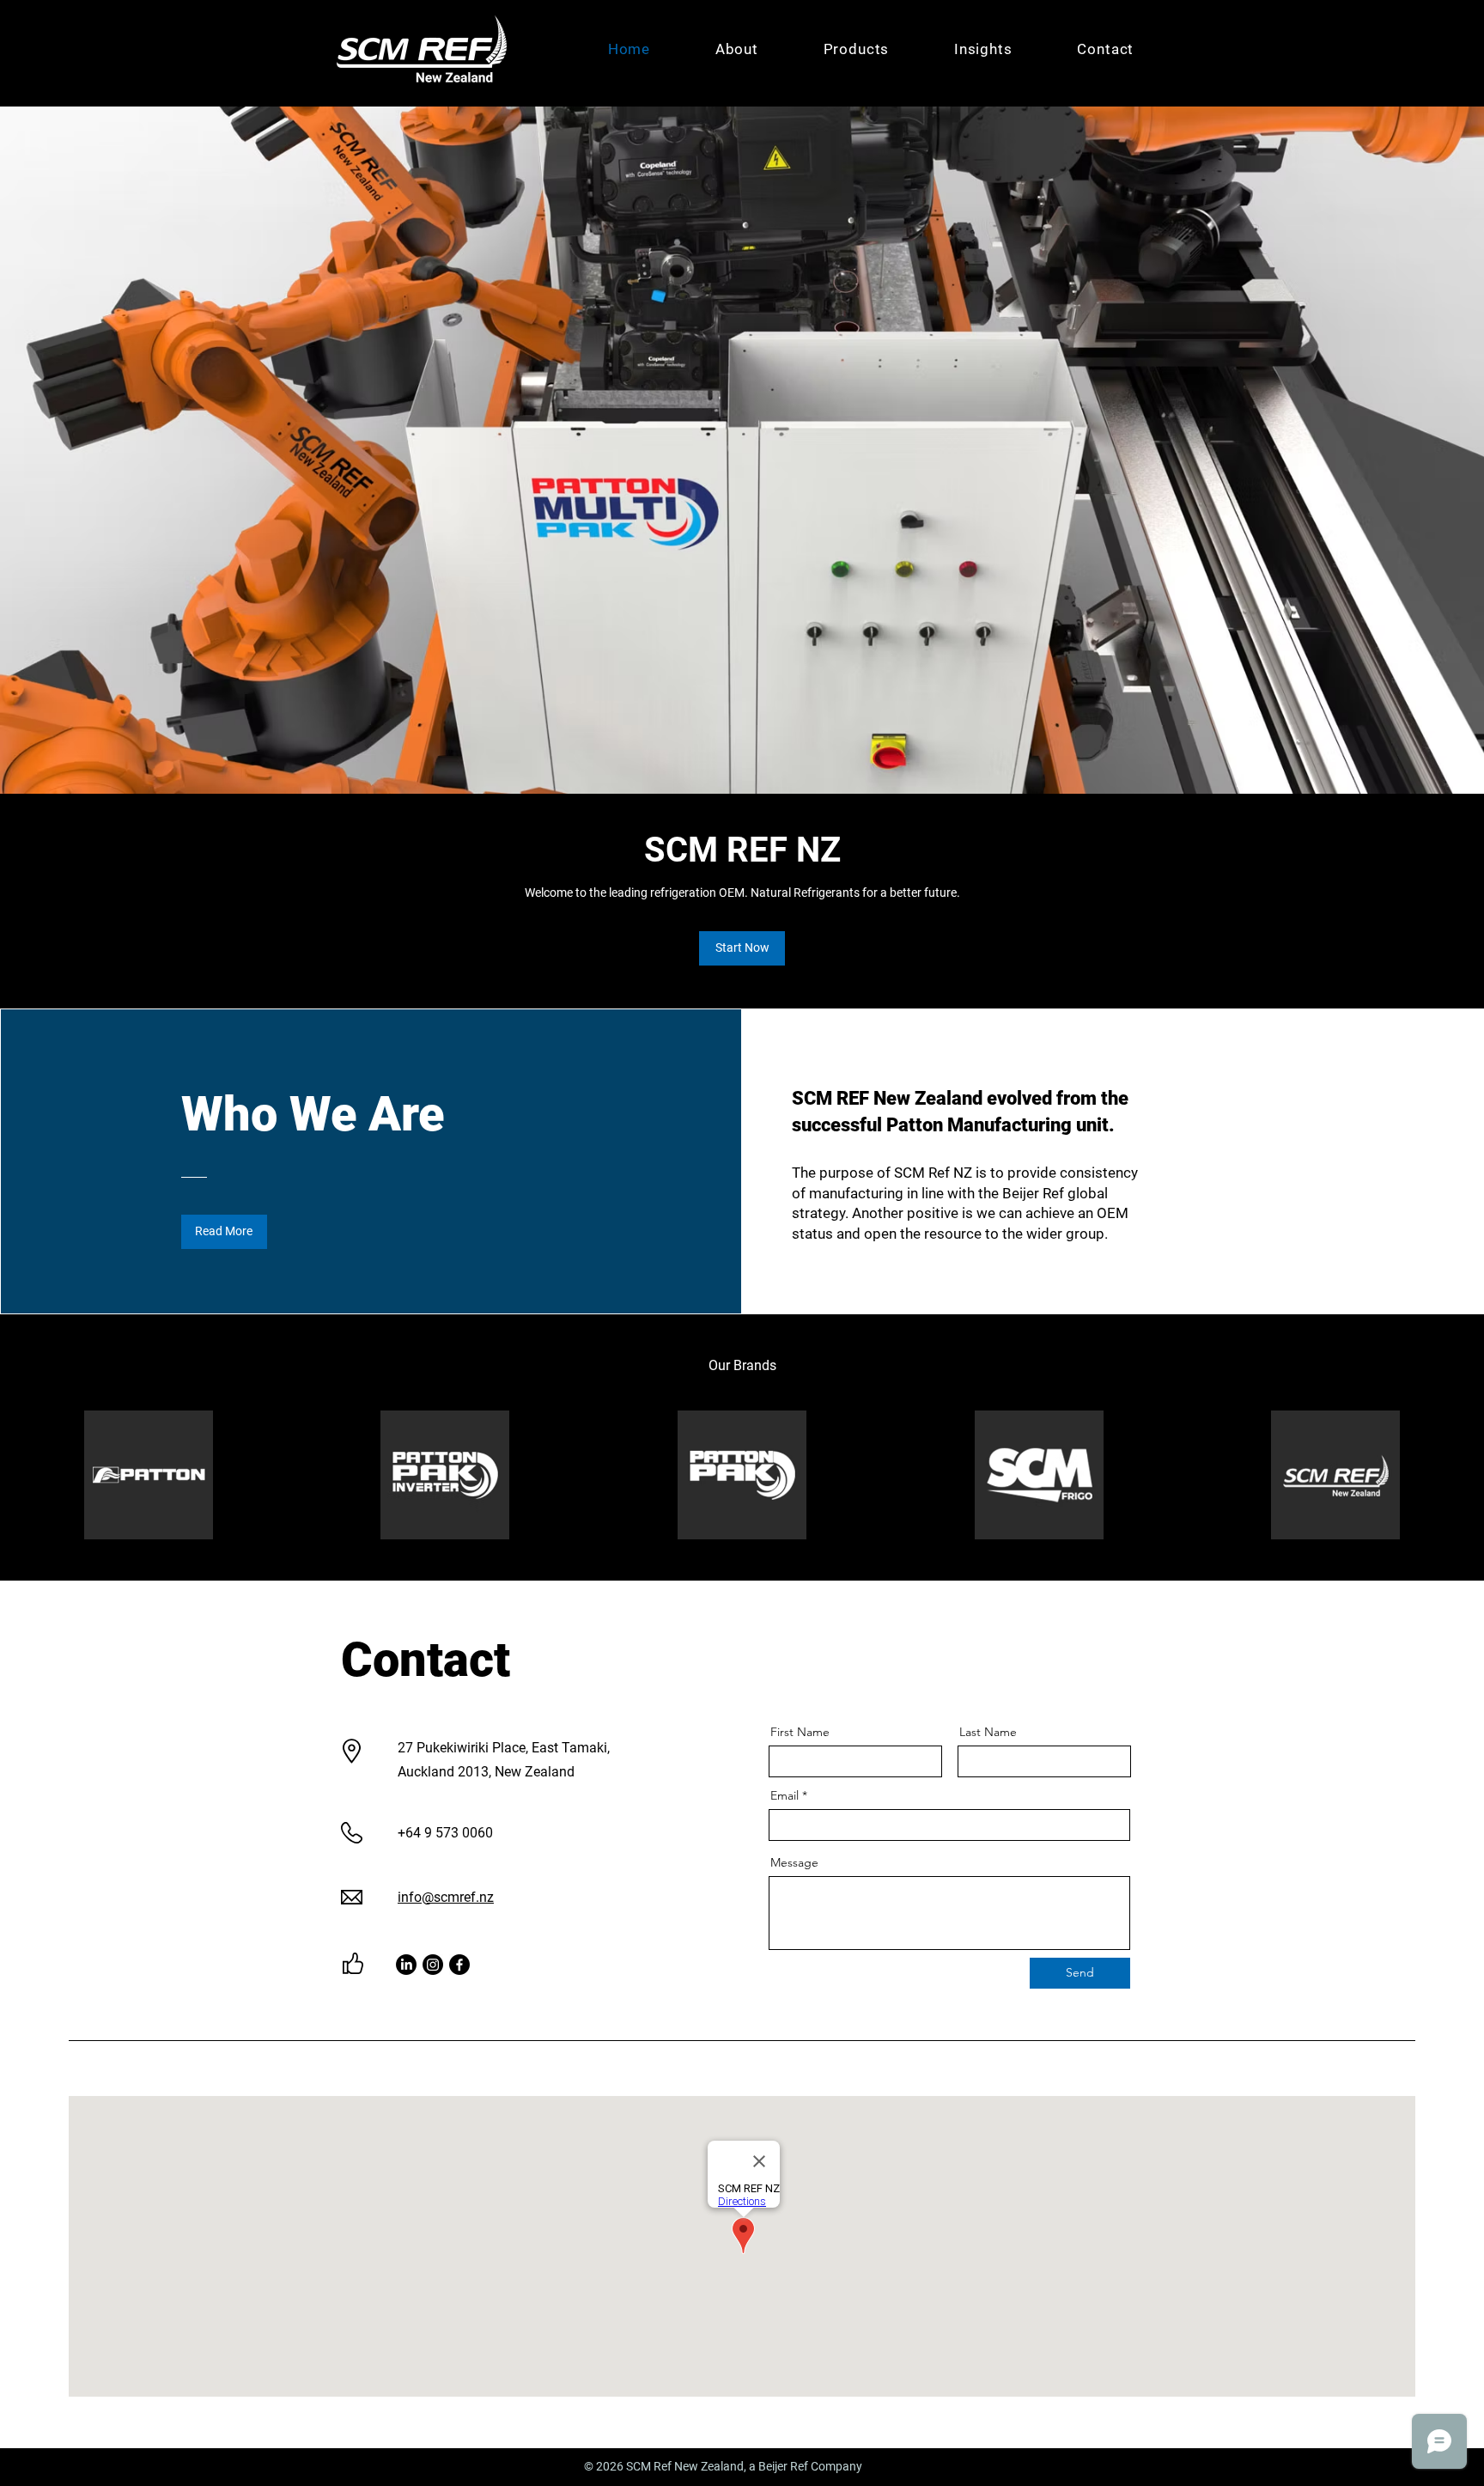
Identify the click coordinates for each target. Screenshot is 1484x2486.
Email (785, 1795)
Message (794, 1862)
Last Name (988, 1732)
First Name (800, 1732)
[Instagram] (433, 1965)
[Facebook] (459, 1965)
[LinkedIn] (406, 1965)
